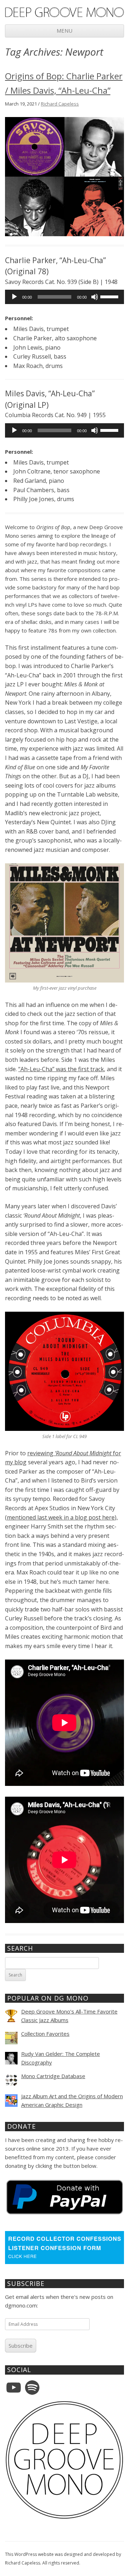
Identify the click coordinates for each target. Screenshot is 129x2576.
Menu (64, 31)
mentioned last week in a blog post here (61, 1517)
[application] (64, 297)
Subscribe (21, 2346)
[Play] (14, 297)
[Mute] (95, 297)
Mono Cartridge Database (53, 2076)
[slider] (110, 296)
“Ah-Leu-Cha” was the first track (61, 1069)
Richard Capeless (60, 104)
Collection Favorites (45, 2034)
